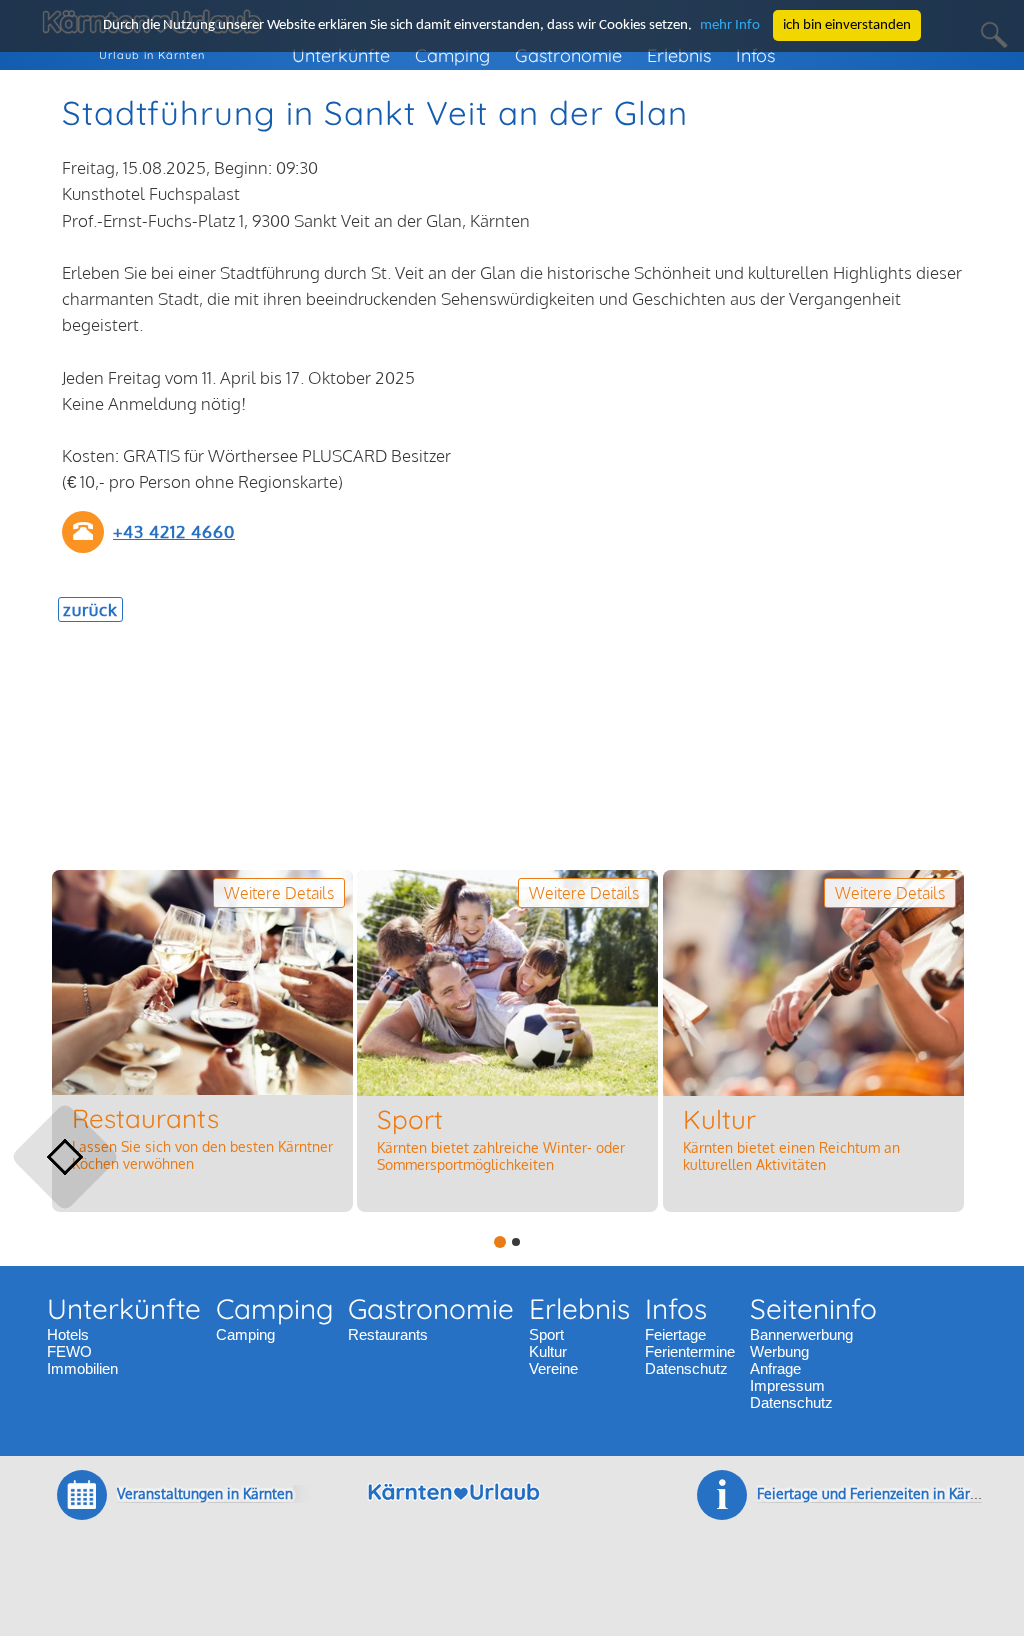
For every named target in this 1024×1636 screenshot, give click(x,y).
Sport (546, 1334)
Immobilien (82, 1368)
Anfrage (775, 1368)
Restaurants (388, 1334)
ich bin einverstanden (847, 25)
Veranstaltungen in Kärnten (205, 1493)
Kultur (548, 1351)
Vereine (553, 1368)
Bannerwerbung (801, 1334)
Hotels (68, 1334)
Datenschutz (686, 1368)
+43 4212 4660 (174, 531)
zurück (90, 609)
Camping (245, 1334)
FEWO (69, 1351)
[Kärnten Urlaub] (454, 1508)
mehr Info (730, 25)
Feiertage (675, 1334)
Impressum (787, 1385)
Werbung (779, 1351)
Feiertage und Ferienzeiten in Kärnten (878, 1493)
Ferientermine (690, 1351)
